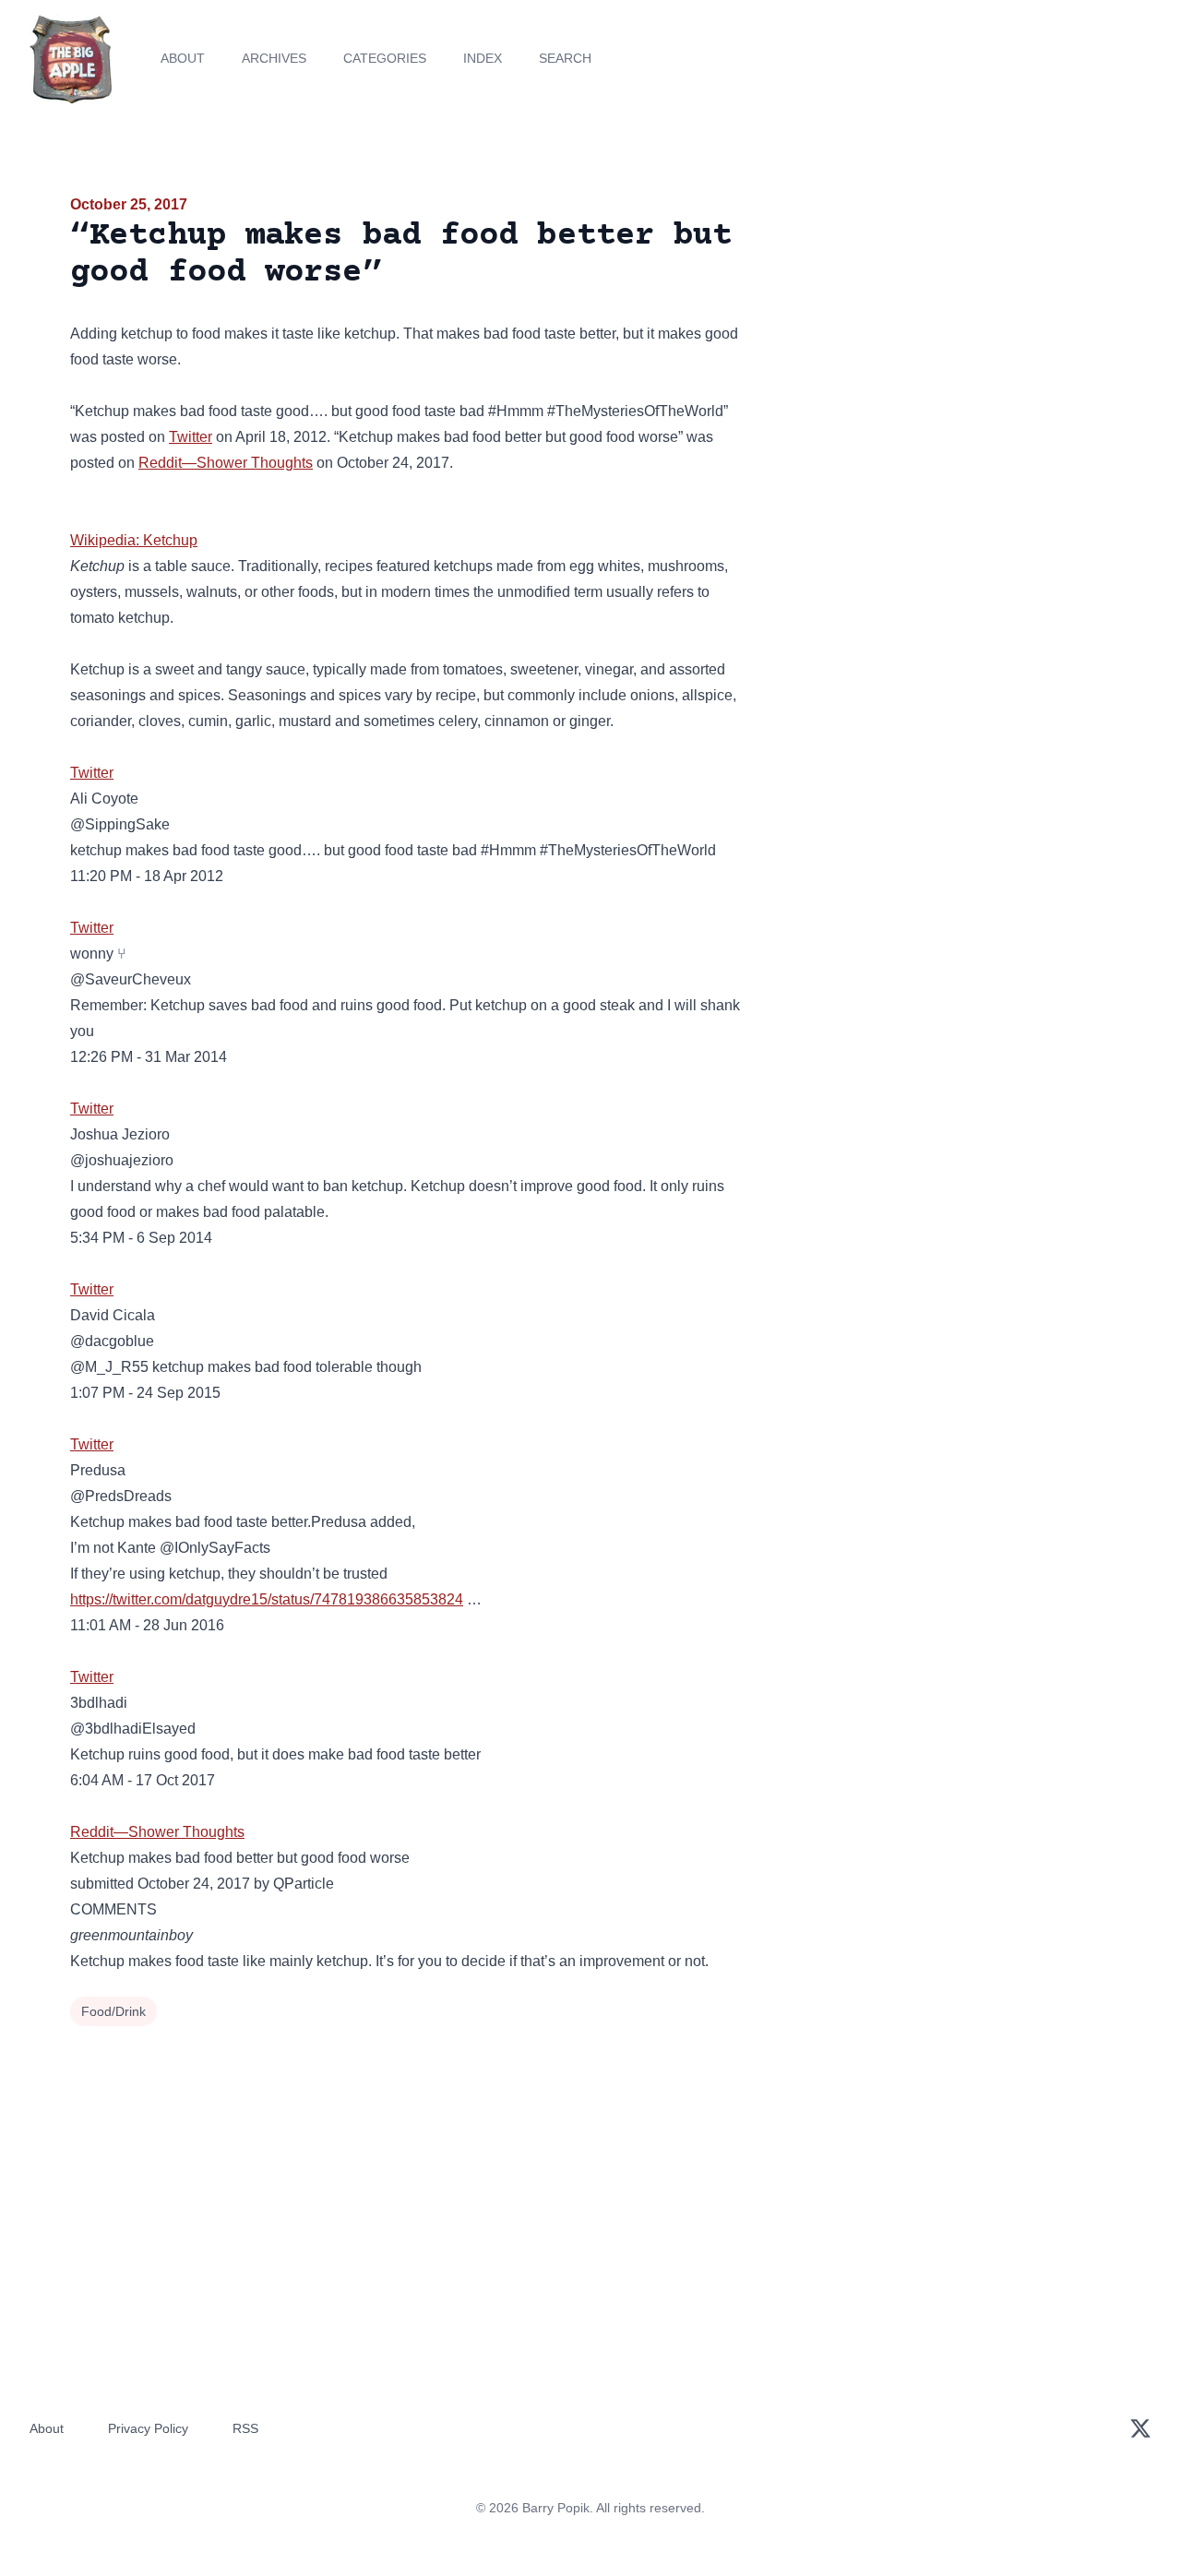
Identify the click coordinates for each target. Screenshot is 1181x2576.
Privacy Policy (148, 2428)
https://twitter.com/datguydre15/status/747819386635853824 (267, 1599)
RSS (245, 2428)
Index (483, 58)
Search (565, 58)
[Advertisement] (945, 336)
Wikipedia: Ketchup (134, 540)
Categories (385, 58)
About (183, 58)
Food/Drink (113, 2011)
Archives (274, 58)
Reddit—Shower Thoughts (226, 463)
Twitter (191, 437)
